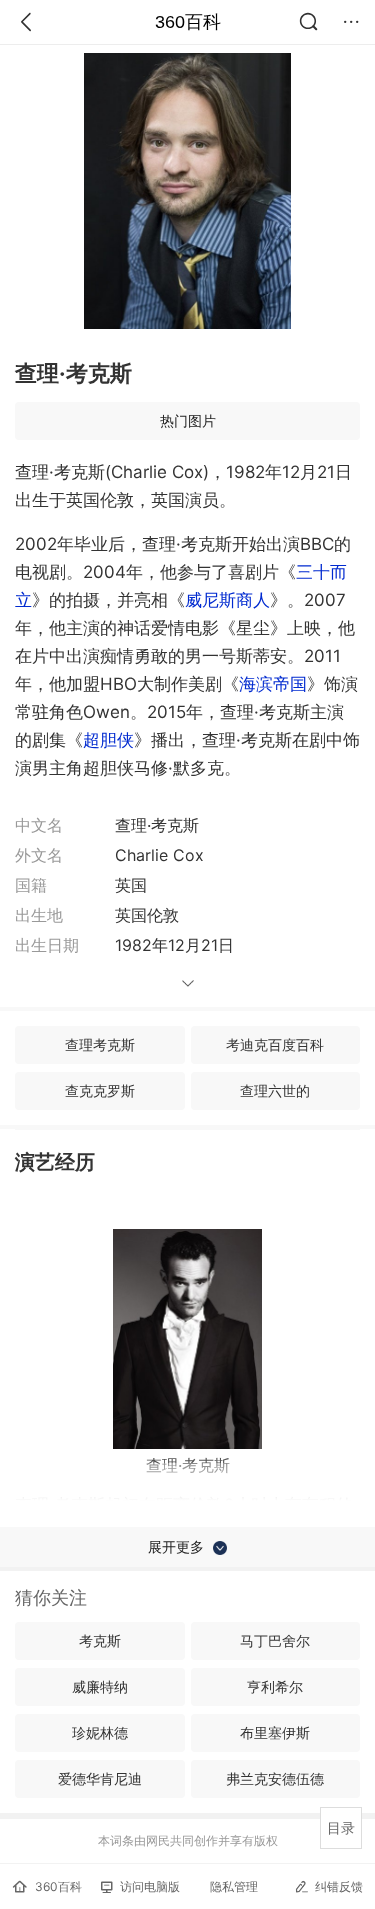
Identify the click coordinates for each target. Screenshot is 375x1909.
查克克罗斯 (100, 1090)
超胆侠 (108, 740)
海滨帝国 (273, 684)
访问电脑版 (150, 1886)
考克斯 (100, 1640)
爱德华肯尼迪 (100, 1778)
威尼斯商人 (227, 600)
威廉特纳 (100, 1686)
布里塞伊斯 (275, 1732)
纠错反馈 (339, 1886)
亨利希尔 (275, 1686)
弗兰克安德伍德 (275, 1778)
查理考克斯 (100, 1044)
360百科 (188, 22)
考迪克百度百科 (275, 1044)
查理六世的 (275, 1090)
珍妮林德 (100, 1732)
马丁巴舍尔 (275, 1640)
